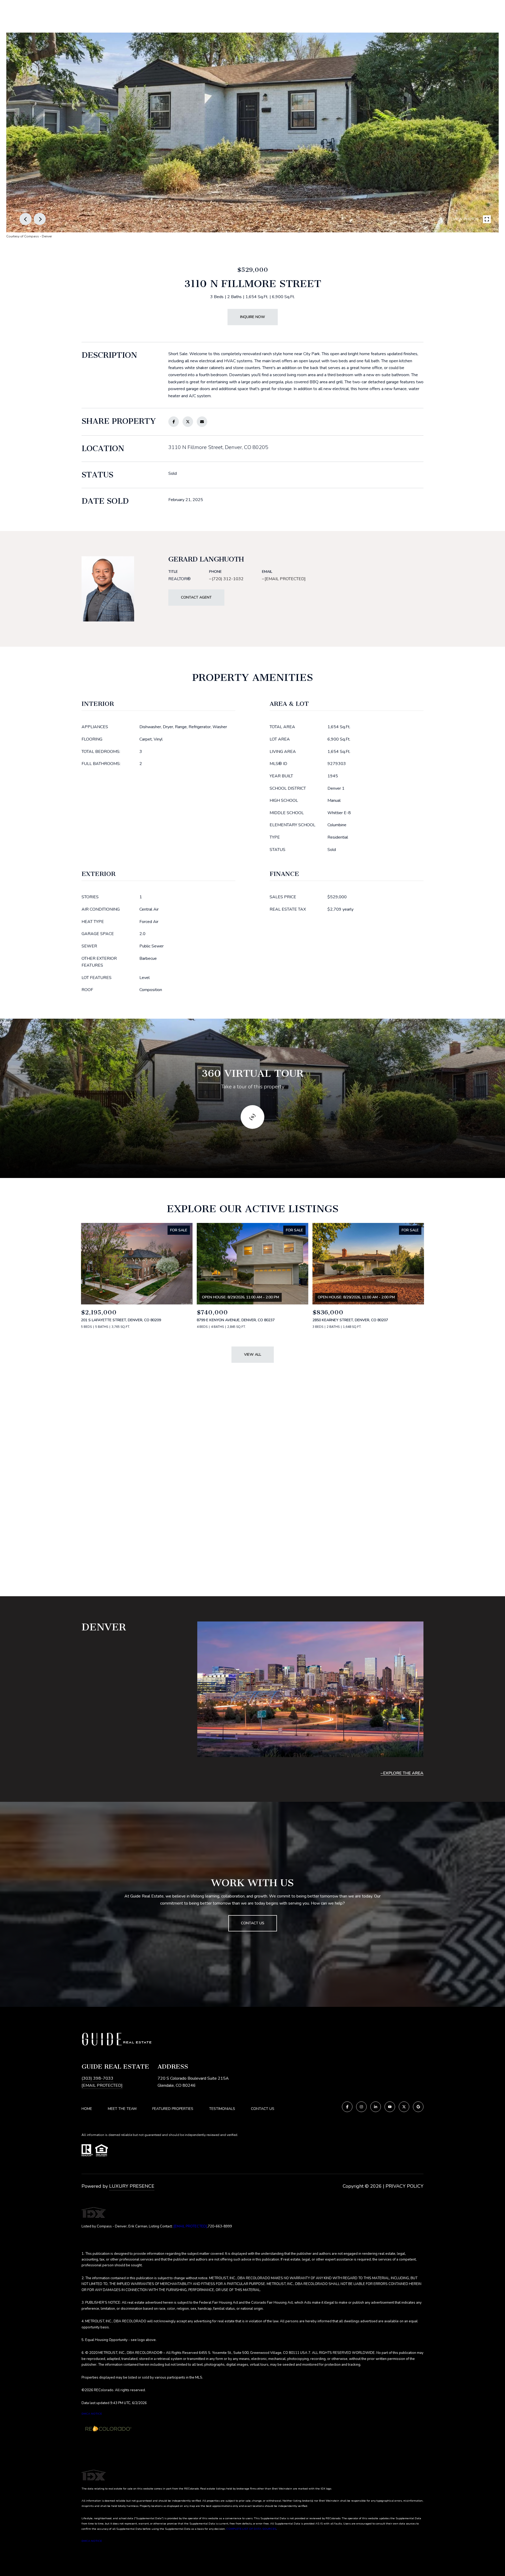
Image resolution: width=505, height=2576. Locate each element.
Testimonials (222, 2109)
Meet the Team (122, 2109)
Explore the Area (403, 1773)
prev (26, 219)
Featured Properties (173, 2109)
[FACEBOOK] (347, 2107)
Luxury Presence (132, 2186)
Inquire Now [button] (253, 317)
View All (253, 1355)
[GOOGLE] (418, 2107)
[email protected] (190, 2226)
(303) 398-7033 (97, 2078)
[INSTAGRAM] (361, 2107)
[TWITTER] (404, 2107)
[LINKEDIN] (376, 2107)
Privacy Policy (405, 2186)
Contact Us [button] (253, 1923)
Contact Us (263, 2109)
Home (87, 2109)
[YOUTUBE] (390, 2107)
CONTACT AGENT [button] (196, 597)
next (40, 219)
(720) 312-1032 (228, 579)
